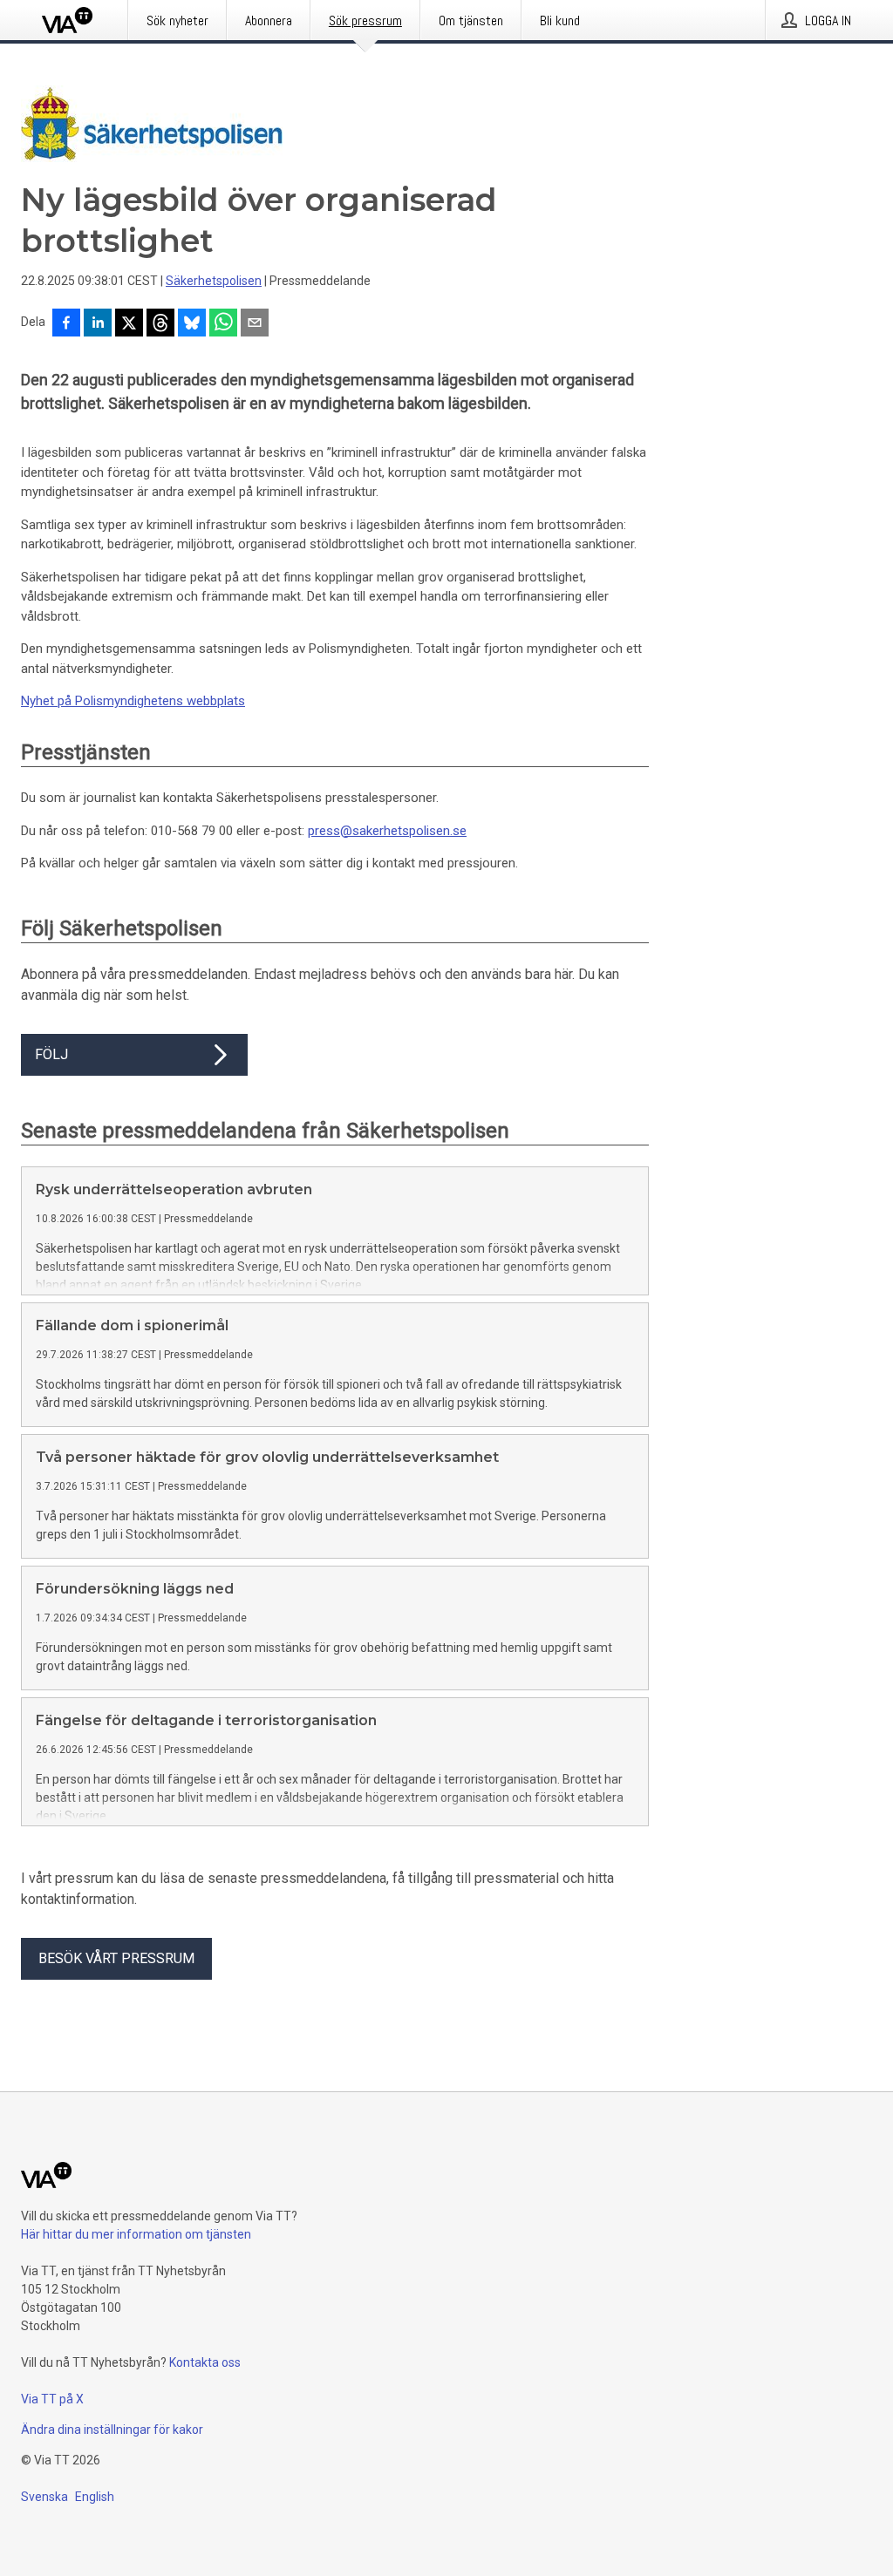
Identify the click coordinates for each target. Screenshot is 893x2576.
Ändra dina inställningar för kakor (112, 2430)
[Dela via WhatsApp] (223, 324)
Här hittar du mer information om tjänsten (136, 2234)
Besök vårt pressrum (116, 1958)
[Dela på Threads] (160, 324)
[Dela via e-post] (255, 324)
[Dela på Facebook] (66, 324)
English (95, 2497)
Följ (51, 1054)
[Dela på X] (129, 324)
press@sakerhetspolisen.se (387, 831)
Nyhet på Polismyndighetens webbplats (133, 701)
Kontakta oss (205, 2362)
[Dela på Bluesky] (192, 324)
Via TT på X (52, 2399)
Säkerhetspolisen (214, 281)
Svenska (44, 2497)
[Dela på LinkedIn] (98, 324)
